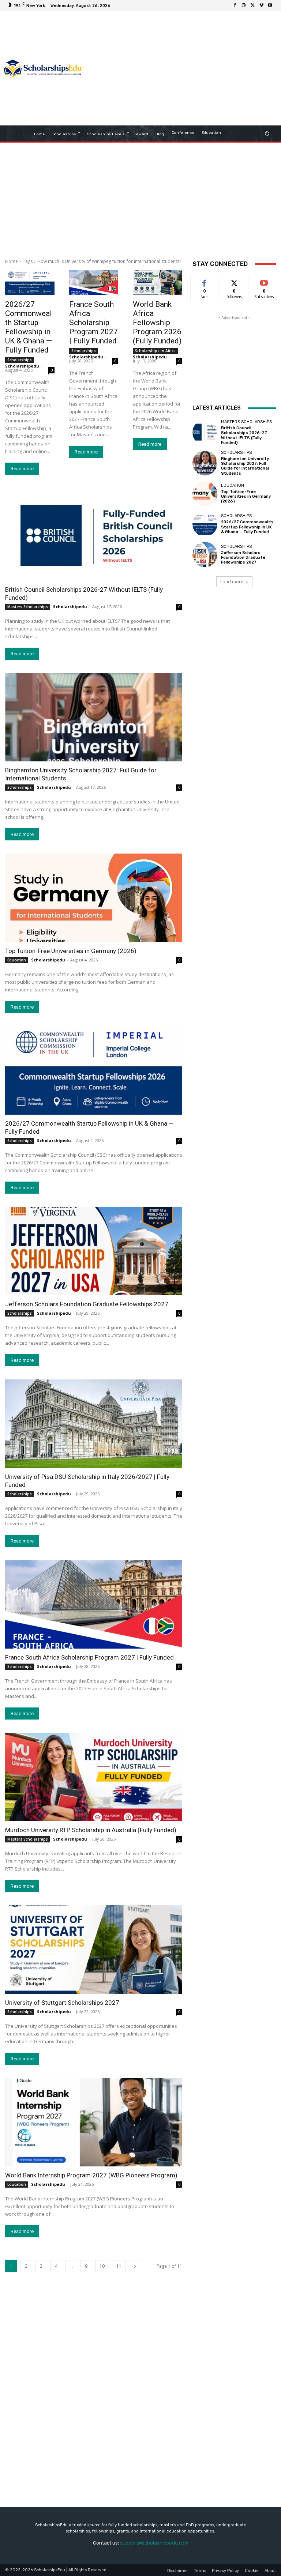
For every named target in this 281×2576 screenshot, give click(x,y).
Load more (232, 582)
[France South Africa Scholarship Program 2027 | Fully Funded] (94, 283)
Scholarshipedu (22, 366)
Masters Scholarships (28, 607)
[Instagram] (244, 5)
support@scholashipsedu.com (154, 2543)
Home (12, 261)
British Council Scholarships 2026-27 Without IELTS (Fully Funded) (244, 435)
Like (205, 281)
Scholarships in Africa (155, 351)
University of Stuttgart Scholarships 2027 (62, 2003)
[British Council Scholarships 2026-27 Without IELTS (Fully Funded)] (94, 536)
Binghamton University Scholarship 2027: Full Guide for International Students (245, 466)
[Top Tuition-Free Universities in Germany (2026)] (94, 898)
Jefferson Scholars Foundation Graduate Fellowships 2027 (87, 1304)
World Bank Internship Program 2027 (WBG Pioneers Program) (91, 2175)
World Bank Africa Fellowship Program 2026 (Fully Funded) (157, 323)
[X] (252, 5)
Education (17, 960)
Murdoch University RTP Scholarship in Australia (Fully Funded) (91, 1830)
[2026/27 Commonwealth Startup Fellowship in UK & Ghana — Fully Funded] (30, 283)
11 (119, 2266)
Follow (234, 281)
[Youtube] (270, 5)
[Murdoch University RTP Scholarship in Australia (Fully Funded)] (94, 1777)
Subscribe (264, 281)
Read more (22, 469)
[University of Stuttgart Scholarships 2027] (94, 1950)
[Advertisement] (183, 69)
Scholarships (20, 360)
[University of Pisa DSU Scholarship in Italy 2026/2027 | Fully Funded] (94, 1424)
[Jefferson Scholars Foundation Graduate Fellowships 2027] (94, 1251)
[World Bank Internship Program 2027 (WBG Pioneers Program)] (94, 2122)
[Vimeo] (261, 5)
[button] (267, 134)
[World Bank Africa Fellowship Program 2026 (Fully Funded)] (158, 283)
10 (102, 2266)
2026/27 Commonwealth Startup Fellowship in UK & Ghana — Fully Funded (29, 327)
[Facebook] (235, 5)
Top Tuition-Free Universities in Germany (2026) (71, 951)
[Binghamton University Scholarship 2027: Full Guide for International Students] (94, 717)
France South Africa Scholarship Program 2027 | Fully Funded (93, 323)
